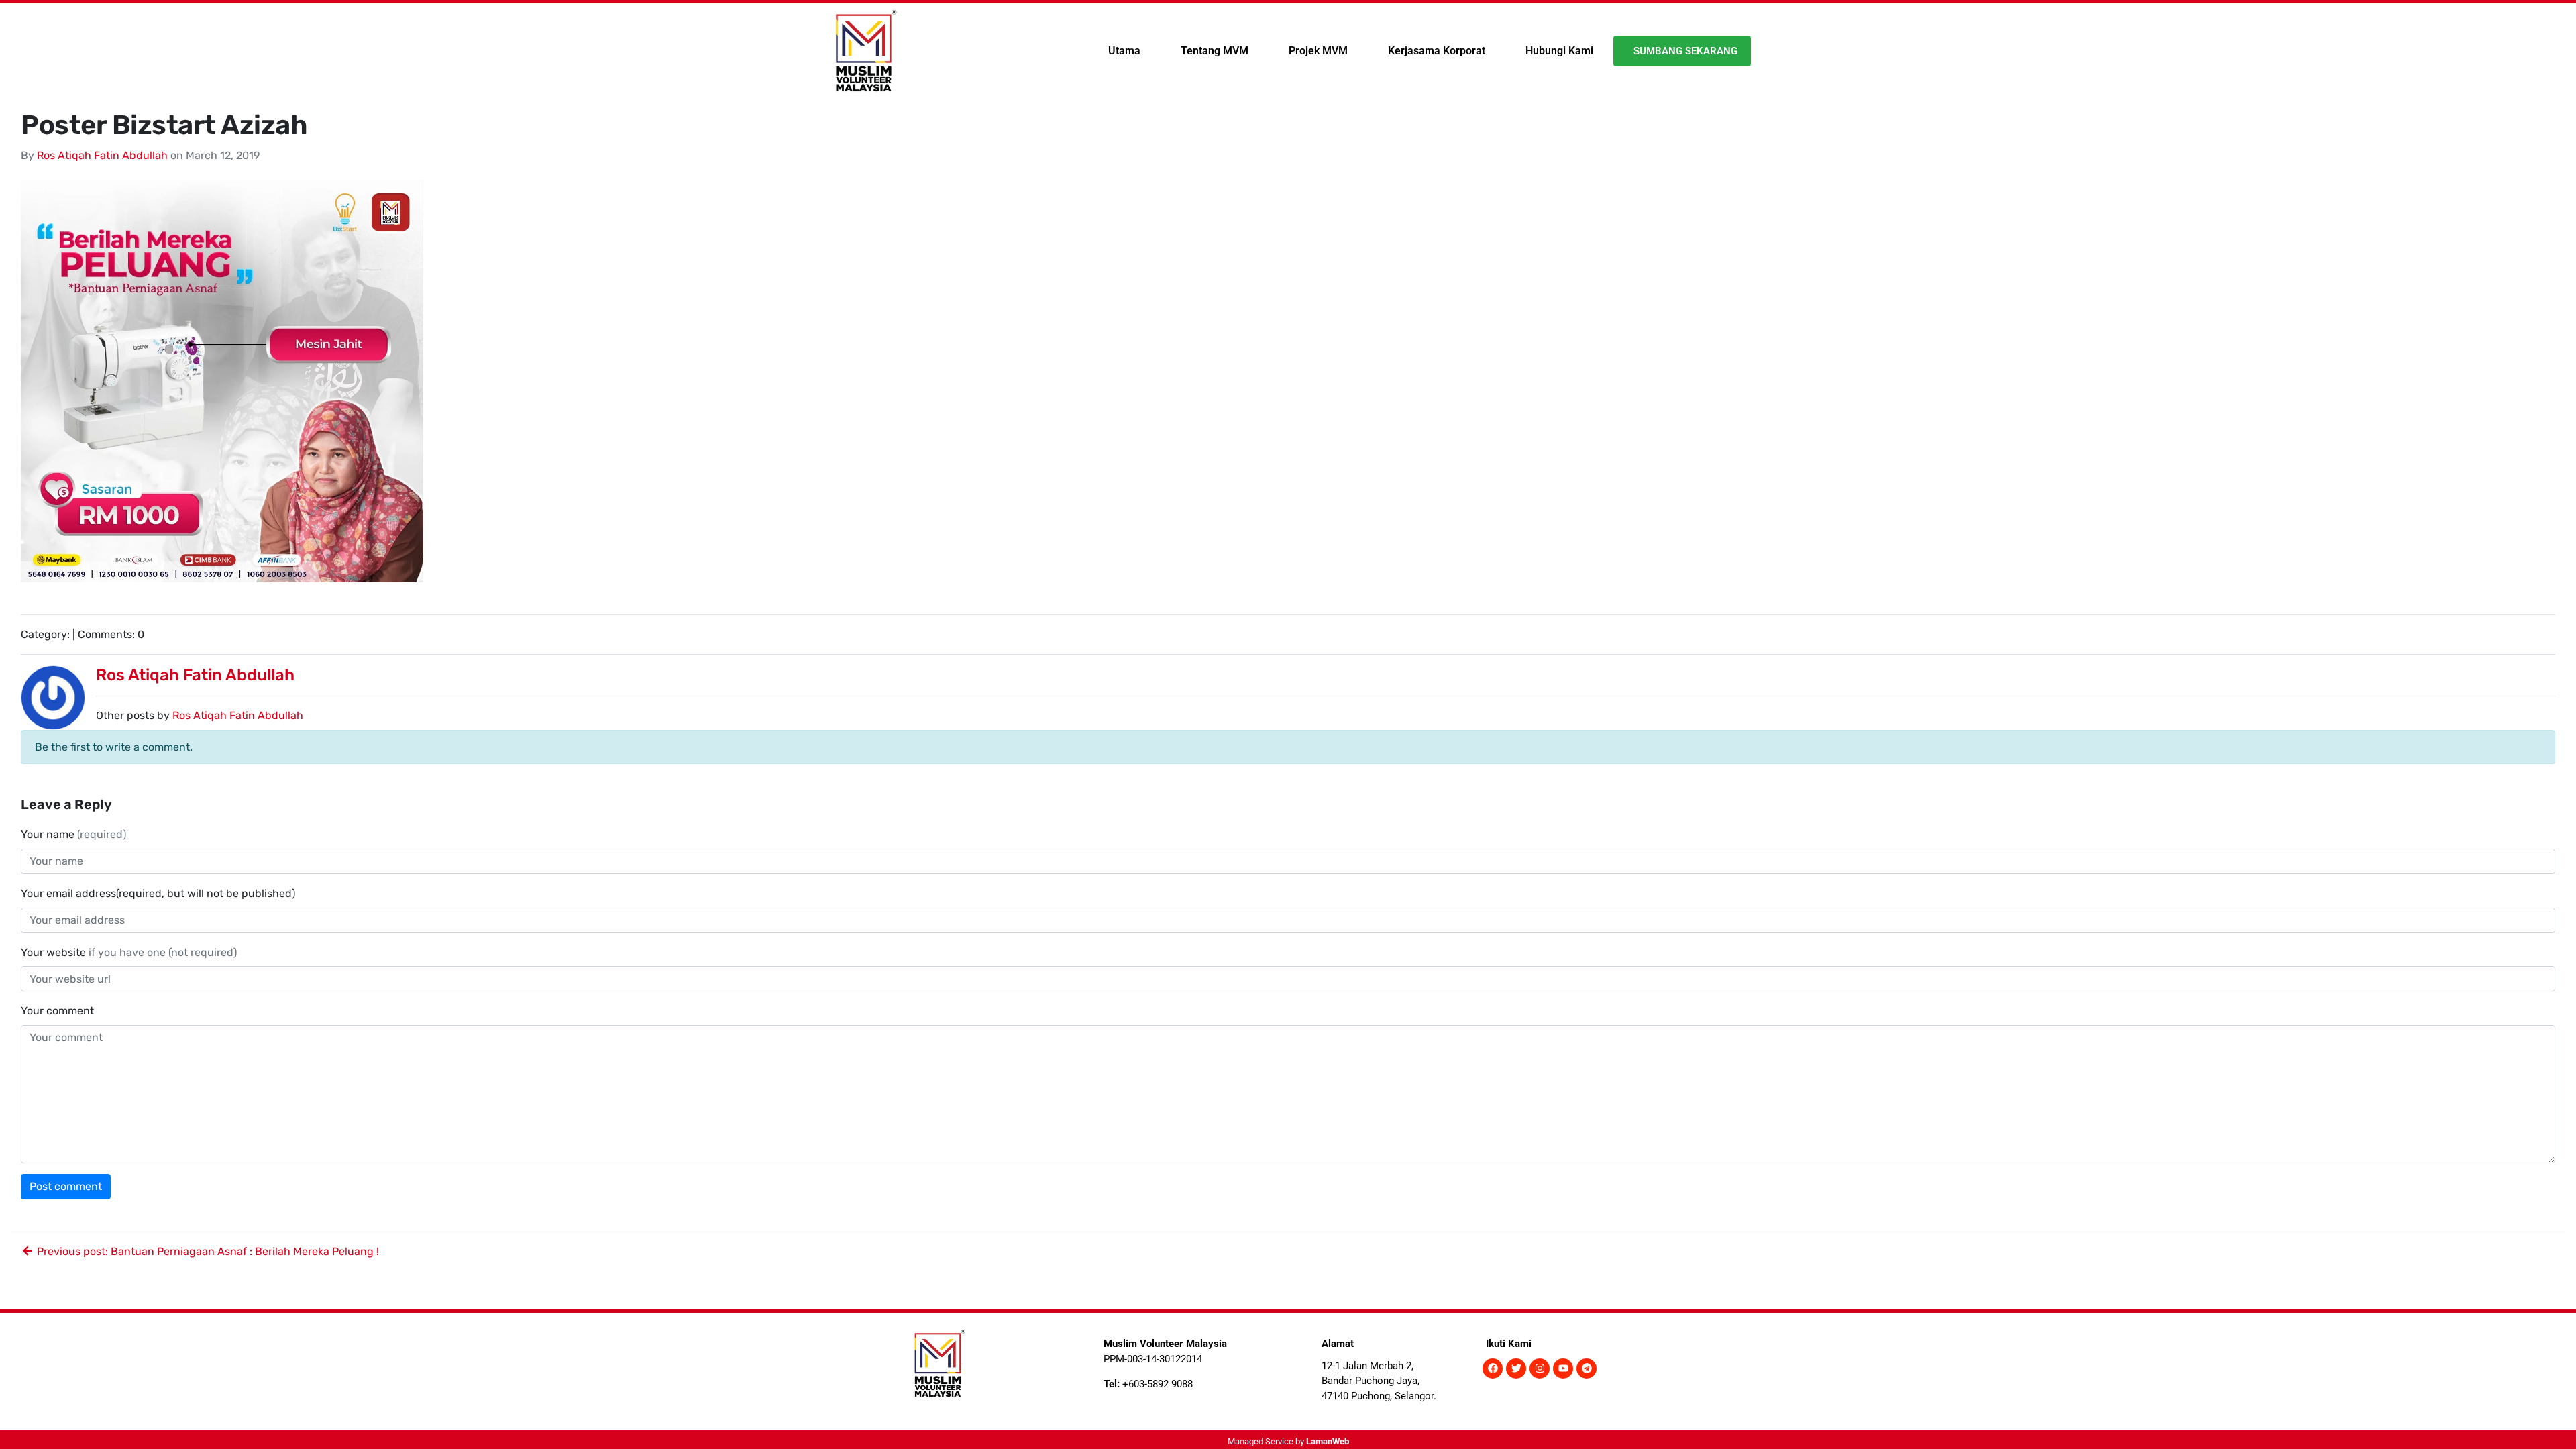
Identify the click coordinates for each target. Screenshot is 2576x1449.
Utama (1124, 51)
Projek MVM (1318, 51)
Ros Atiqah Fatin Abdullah (102, 155)
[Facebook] (1493, 1368)
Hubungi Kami (1559, 51)
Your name (73, 834)
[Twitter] (1516, 1368)
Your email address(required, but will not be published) (159, 893)
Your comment (57, 1011)
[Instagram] (1540, 1368)
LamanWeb (1328, 1441)
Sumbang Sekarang (1685, 51)
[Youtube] (1563, 1368)
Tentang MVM (1215, 51)
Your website (129, 952)
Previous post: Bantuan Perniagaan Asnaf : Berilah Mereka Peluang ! (207, 1251)
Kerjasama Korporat (1437, 51)
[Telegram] (1587, 1368)
